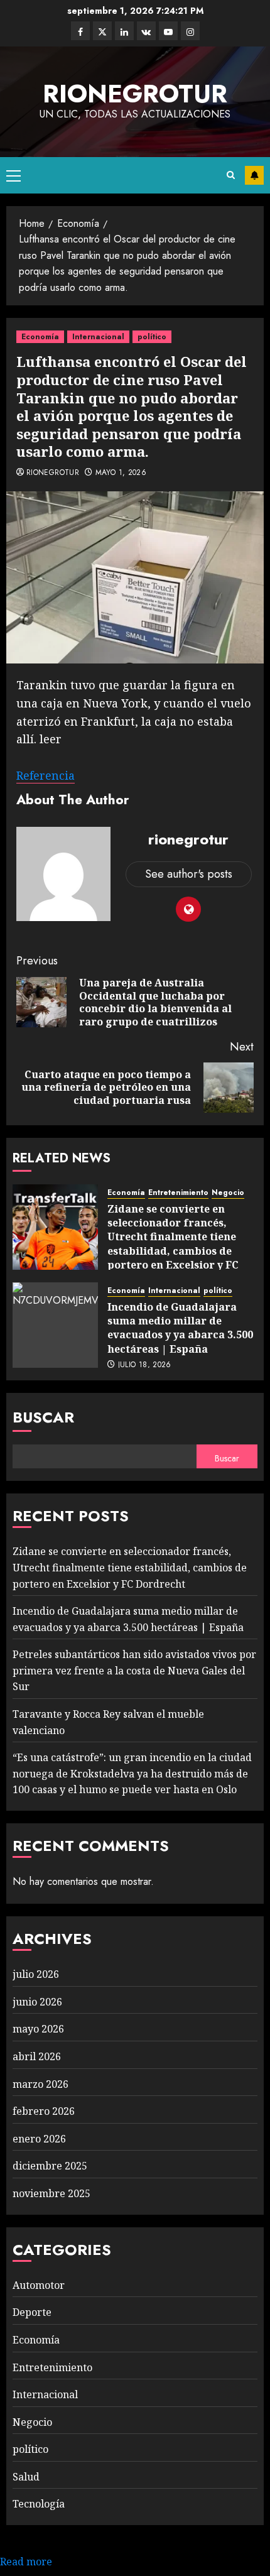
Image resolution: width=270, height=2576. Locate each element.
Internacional (98, 337)
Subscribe (254, 175)
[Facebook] (80, 31)
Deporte (32, 2312)
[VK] (146, 31)
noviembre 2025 (51, 2193)
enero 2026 (39, 2139)
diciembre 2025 (50, 2166)
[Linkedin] (124, 31)
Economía (40, 337)
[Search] (231, 175)
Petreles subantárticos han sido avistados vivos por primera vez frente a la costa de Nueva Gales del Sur (134, 1670)
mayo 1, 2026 (121, 473)
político (152, 337)
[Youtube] (168, 31)
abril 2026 (37, 2056)
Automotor (39, 2285)
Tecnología (39, 2504)
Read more (26, 2562)
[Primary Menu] (13, 175)
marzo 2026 (40, 2084)
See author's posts (189, 874)
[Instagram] (190, 31)
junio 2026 (37, 2002)
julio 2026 (36, 1974)
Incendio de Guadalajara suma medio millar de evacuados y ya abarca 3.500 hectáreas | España (180, 1328)
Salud (26, 2477)
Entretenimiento (178, 1193)
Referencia (46, 775)
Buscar (43, 1417)
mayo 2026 (38, 2029)
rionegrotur (135, 94)
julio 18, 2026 (145, 1365)
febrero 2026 (44, 2111)
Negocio (228, 1193)
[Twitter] (102, 31)
